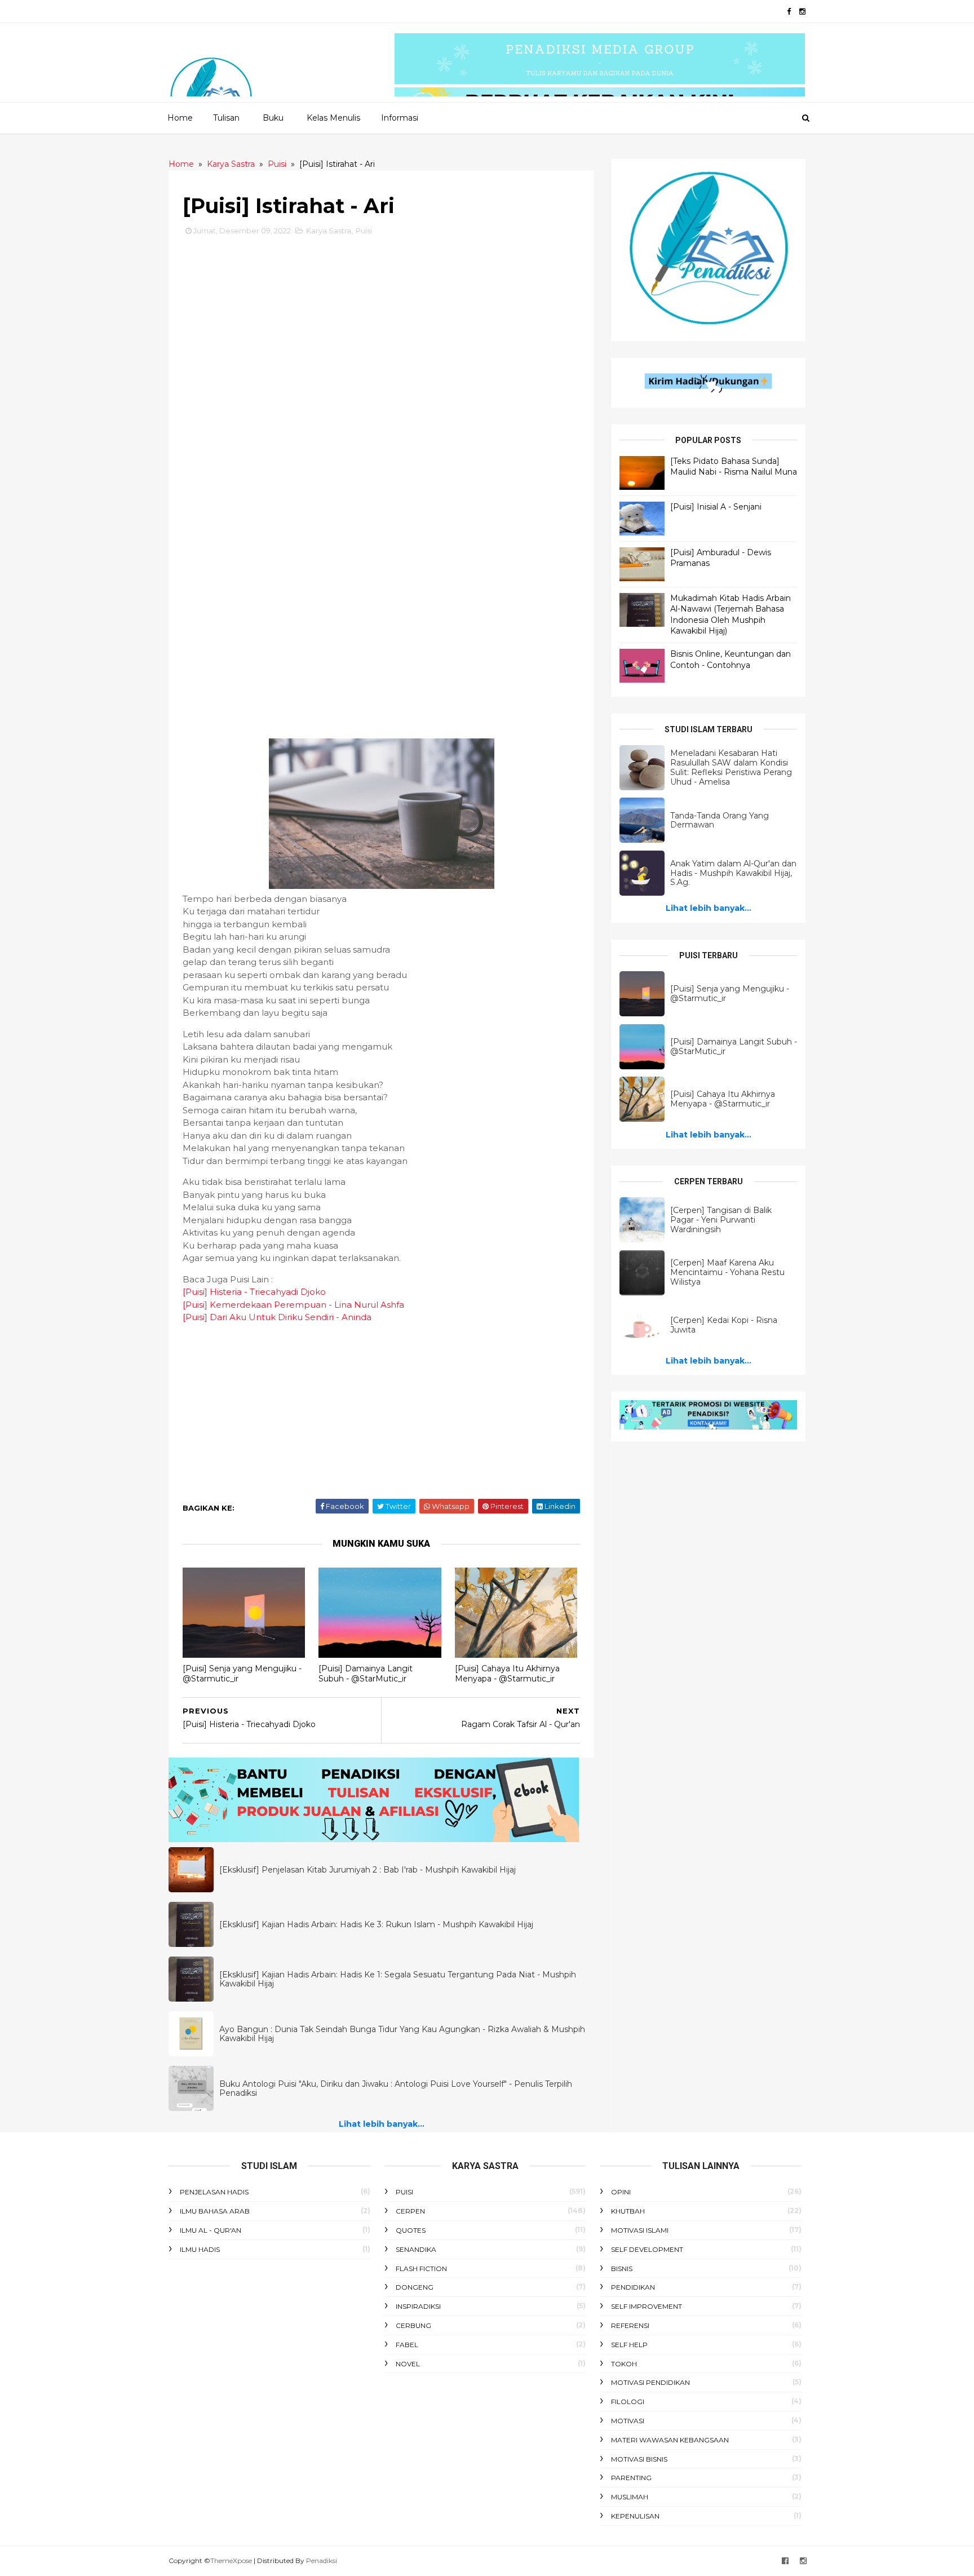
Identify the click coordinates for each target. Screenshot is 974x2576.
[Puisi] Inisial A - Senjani (716, 507)
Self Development (647, 2249)
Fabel (407, 2345)
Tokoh (624, 2364)
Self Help (629, 2345)
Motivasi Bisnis (639, 2459)
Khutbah (628, 2211)
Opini (621, 2192)
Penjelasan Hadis (214, 2192)
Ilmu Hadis (200, 2249)
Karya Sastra (329, 231)
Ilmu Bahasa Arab (215, 2211)
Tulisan (226, 118)
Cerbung (413, 2325)
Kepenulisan (635, 2516)
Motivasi (628, 2421)
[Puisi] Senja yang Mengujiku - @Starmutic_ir (242, 1674)
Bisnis (622, 2269)
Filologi (628, 2402)
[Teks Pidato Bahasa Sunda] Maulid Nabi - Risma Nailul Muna (734, 467)
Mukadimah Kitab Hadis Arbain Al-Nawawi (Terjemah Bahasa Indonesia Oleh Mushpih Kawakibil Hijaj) (730, 615)
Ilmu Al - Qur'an (211, 2230)
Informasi (400, 118)
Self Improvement (647, 2306)
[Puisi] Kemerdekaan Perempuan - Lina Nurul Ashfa (293, 1305)
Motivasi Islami (640, 2230)
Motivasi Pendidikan (650, 2382)
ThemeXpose (231, 2560)
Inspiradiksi (418, 2306)
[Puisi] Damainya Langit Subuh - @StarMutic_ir (366, 1674)
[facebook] (789, 12)
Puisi (364, 231)
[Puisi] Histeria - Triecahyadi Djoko (254, 1292)
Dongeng (415, 2287)
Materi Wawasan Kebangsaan (670, 2440)
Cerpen (410, 2211)
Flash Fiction (421, 2269)
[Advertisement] (381, 335)
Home (180, 118)
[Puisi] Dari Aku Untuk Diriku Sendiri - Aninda (277, 1317)
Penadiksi (322, 2560)
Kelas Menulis (333, 118)
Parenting (631, 2478)
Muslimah (630, 2497)
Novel (408, 2364)
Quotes (411, 2230)
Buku (273, 118)
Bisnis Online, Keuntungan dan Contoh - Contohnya (730, 660)
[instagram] (802, 12)
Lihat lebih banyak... (382, 2124)
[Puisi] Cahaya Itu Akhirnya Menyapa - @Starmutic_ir (507, 1674)
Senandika (416, 2249)
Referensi (630, 2325)
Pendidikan (633, 2287)
